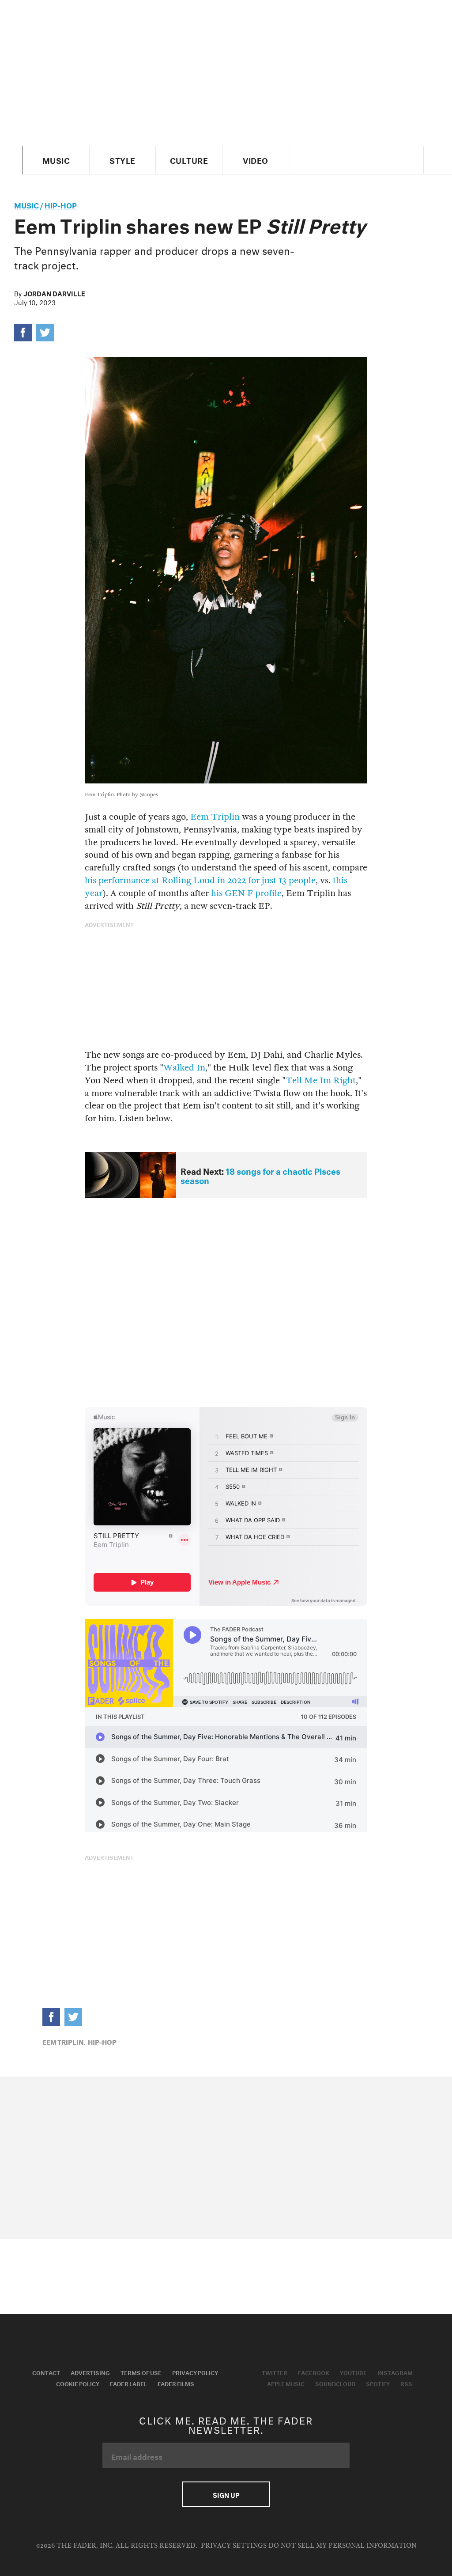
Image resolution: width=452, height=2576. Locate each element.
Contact (46, 2372)
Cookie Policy (78, 2383)
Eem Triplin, (64, 2041)
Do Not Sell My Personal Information (342, 2546)
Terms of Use (141, 2372)
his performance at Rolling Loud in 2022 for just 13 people (200, 880)
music (26, 204)
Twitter (275, 2372)
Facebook (314, 2372)
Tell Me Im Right (321, 1080)
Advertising (90, 2372)
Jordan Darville (54, 293)
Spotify (378, 2383)
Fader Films (176, 2383)
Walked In (184, 1068)
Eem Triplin (215, 817)
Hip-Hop (61, 204)
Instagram (395, 2372)
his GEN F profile (246, 893)
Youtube (353, 2372)
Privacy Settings (234, 2546)
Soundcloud (335, 2383)
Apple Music (286, 2383)
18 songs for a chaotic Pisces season (260, 1175)
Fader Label (128, 2383)
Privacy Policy (195, 2372)
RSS (406, 2383)
